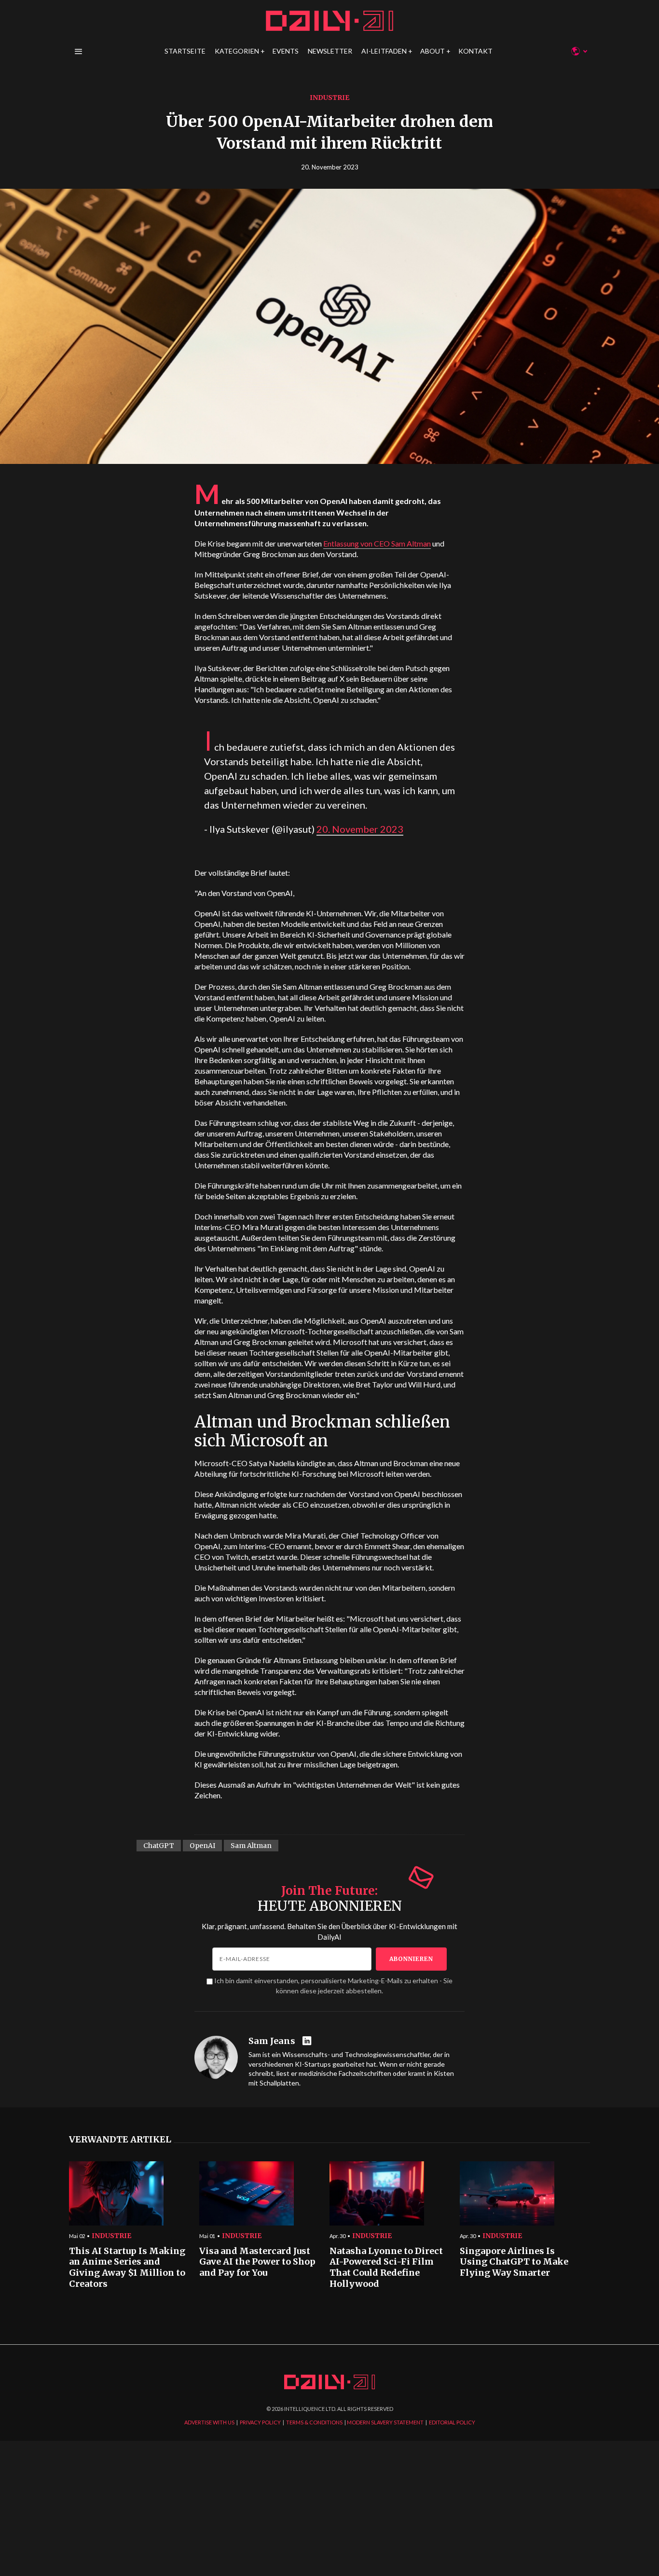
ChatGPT (159, 1846)
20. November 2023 (360, 829)
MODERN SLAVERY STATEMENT (385, 2422)
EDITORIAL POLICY (452, 2422)
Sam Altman (251, 1846)
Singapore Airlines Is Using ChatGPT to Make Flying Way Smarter (514, 2262)
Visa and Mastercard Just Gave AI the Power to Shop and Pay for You (257, 2262)
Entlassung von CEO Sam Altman (377, 543)
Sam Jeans (272, 2041)
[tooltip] (308, 2041)
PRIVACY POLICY (260, 2422)
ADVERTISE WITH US (209, 2422)
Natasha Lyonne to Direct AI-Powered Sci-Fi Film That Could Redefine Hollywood (386, 2268)
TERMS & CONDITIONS (314, 2422)
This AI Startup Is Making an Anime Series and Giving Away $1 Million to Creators (127, 2268)
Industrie (329, 98)
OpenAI (202, 1846)
